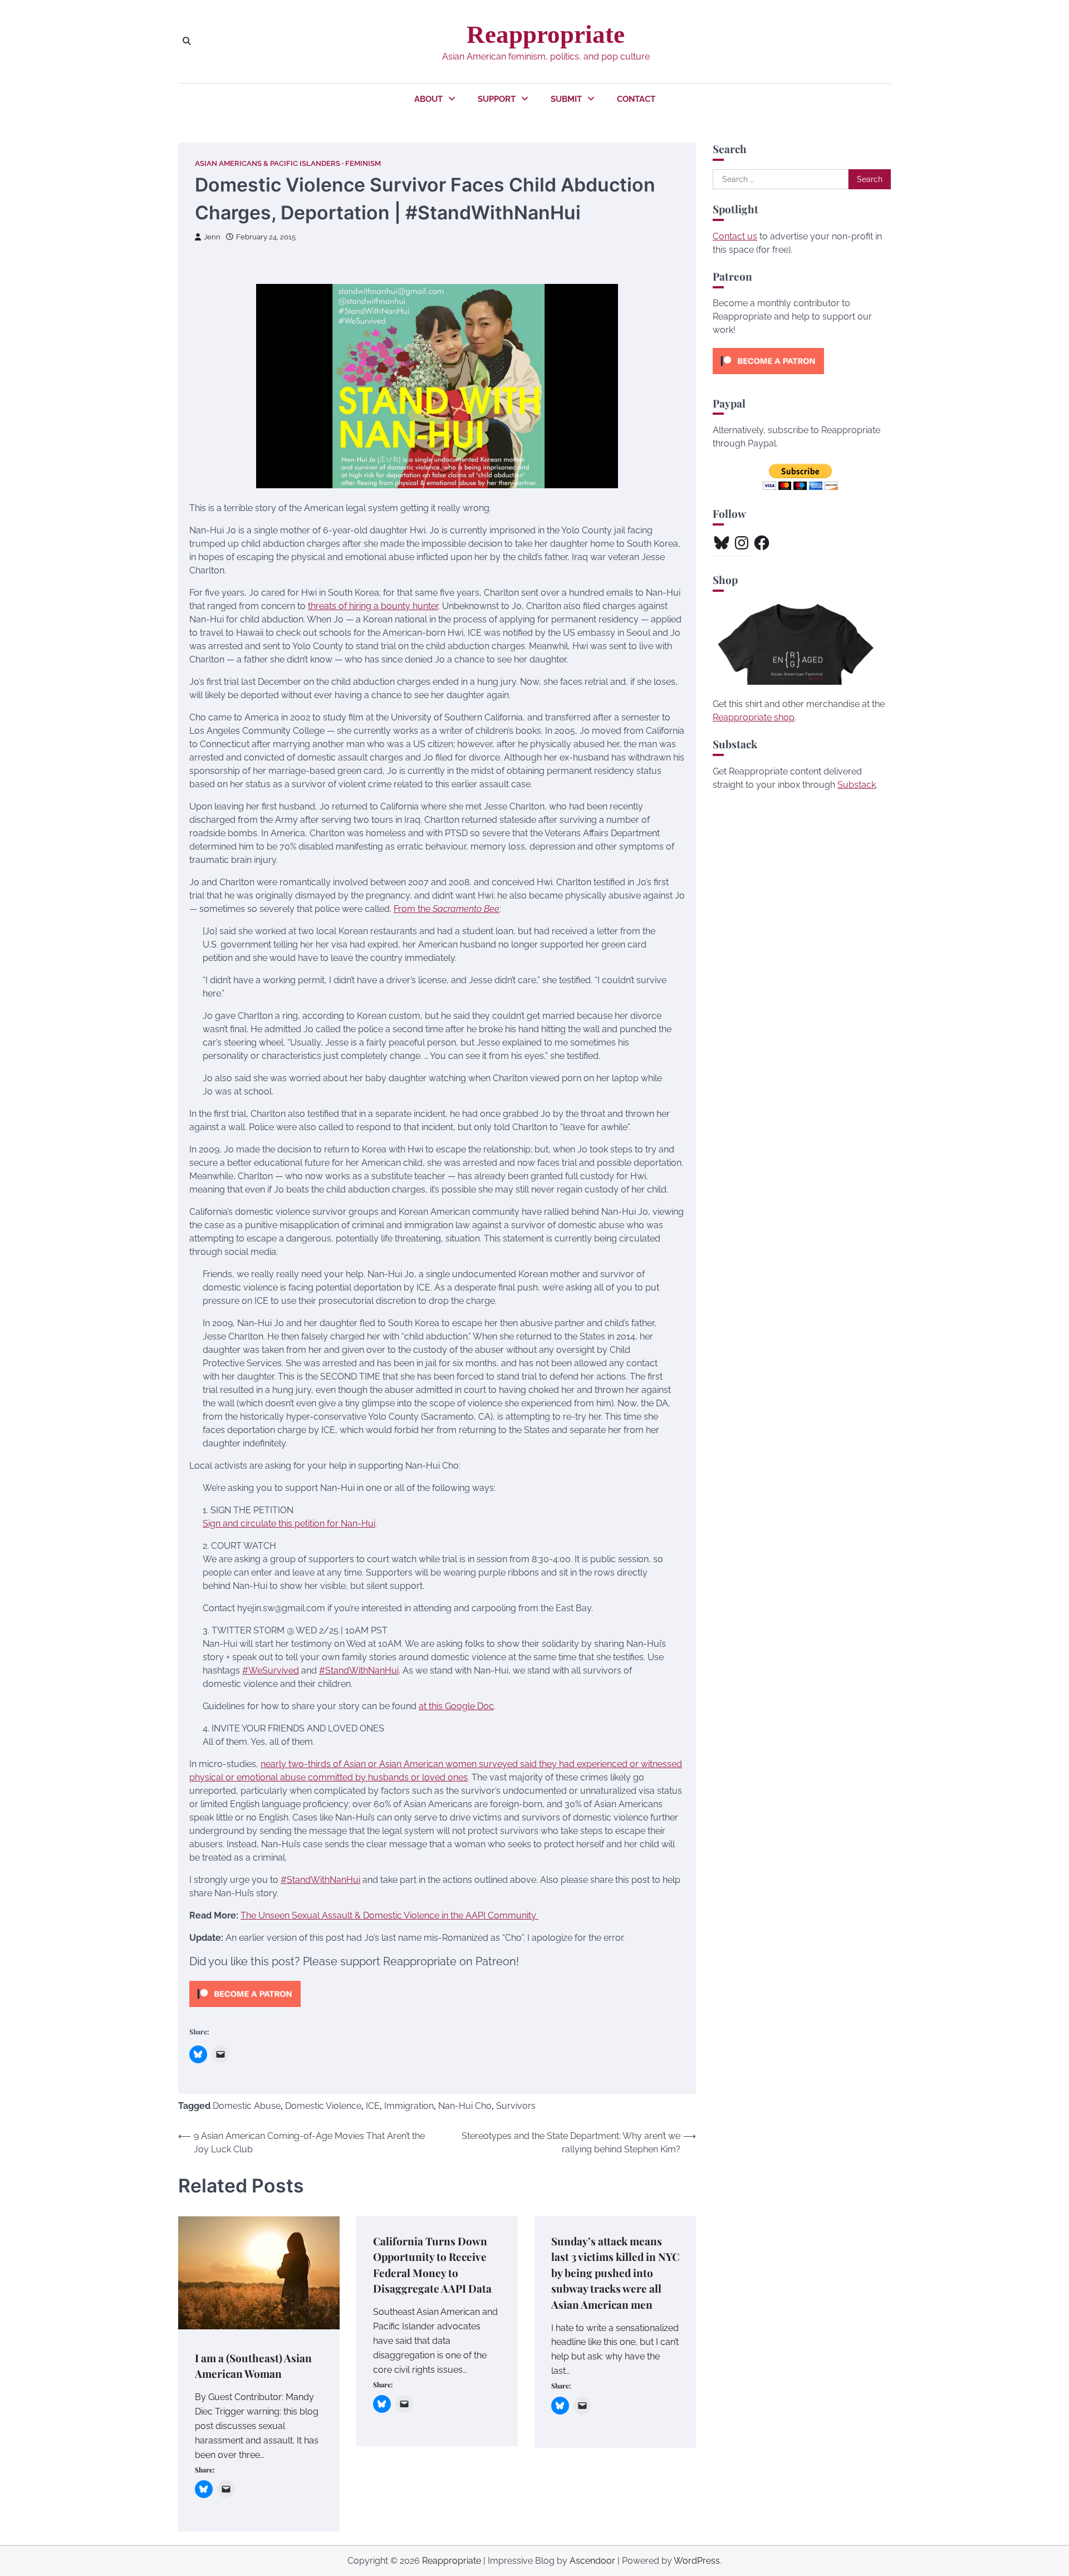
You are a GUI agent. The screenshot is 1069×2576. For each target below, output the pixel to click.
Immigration (409, 2106)
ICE (373, 2106)
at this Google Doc (456, 1706)
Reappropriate (546, 35)
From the (447, 909)
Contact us (735, 236)
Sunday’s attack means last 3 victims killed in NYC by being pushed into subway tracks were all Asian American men (615, 2273)
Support (497, 99)
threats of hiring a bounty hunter (373, 606)
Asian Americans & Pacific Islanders (268, 163)
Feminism (363, 163)
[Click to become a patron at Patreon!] (245, 2010)
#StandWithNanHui (320, 1880)
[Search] (187, 41)
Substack (857, 785)
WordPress (697, 2561)
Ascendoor (592, 2561)
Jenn (212, 237)
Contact (636, 99)
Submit (566, 99)
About (428, 99)
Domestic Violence (323, 2106)
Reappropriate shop (754, 717)
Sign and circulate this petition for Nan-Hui (289, 1523)
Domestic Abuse (247, 2106)
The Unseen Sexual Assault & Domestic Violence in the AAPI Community (389, 1915)
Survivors (516, 2106)
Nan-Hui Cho (465, 2106)
